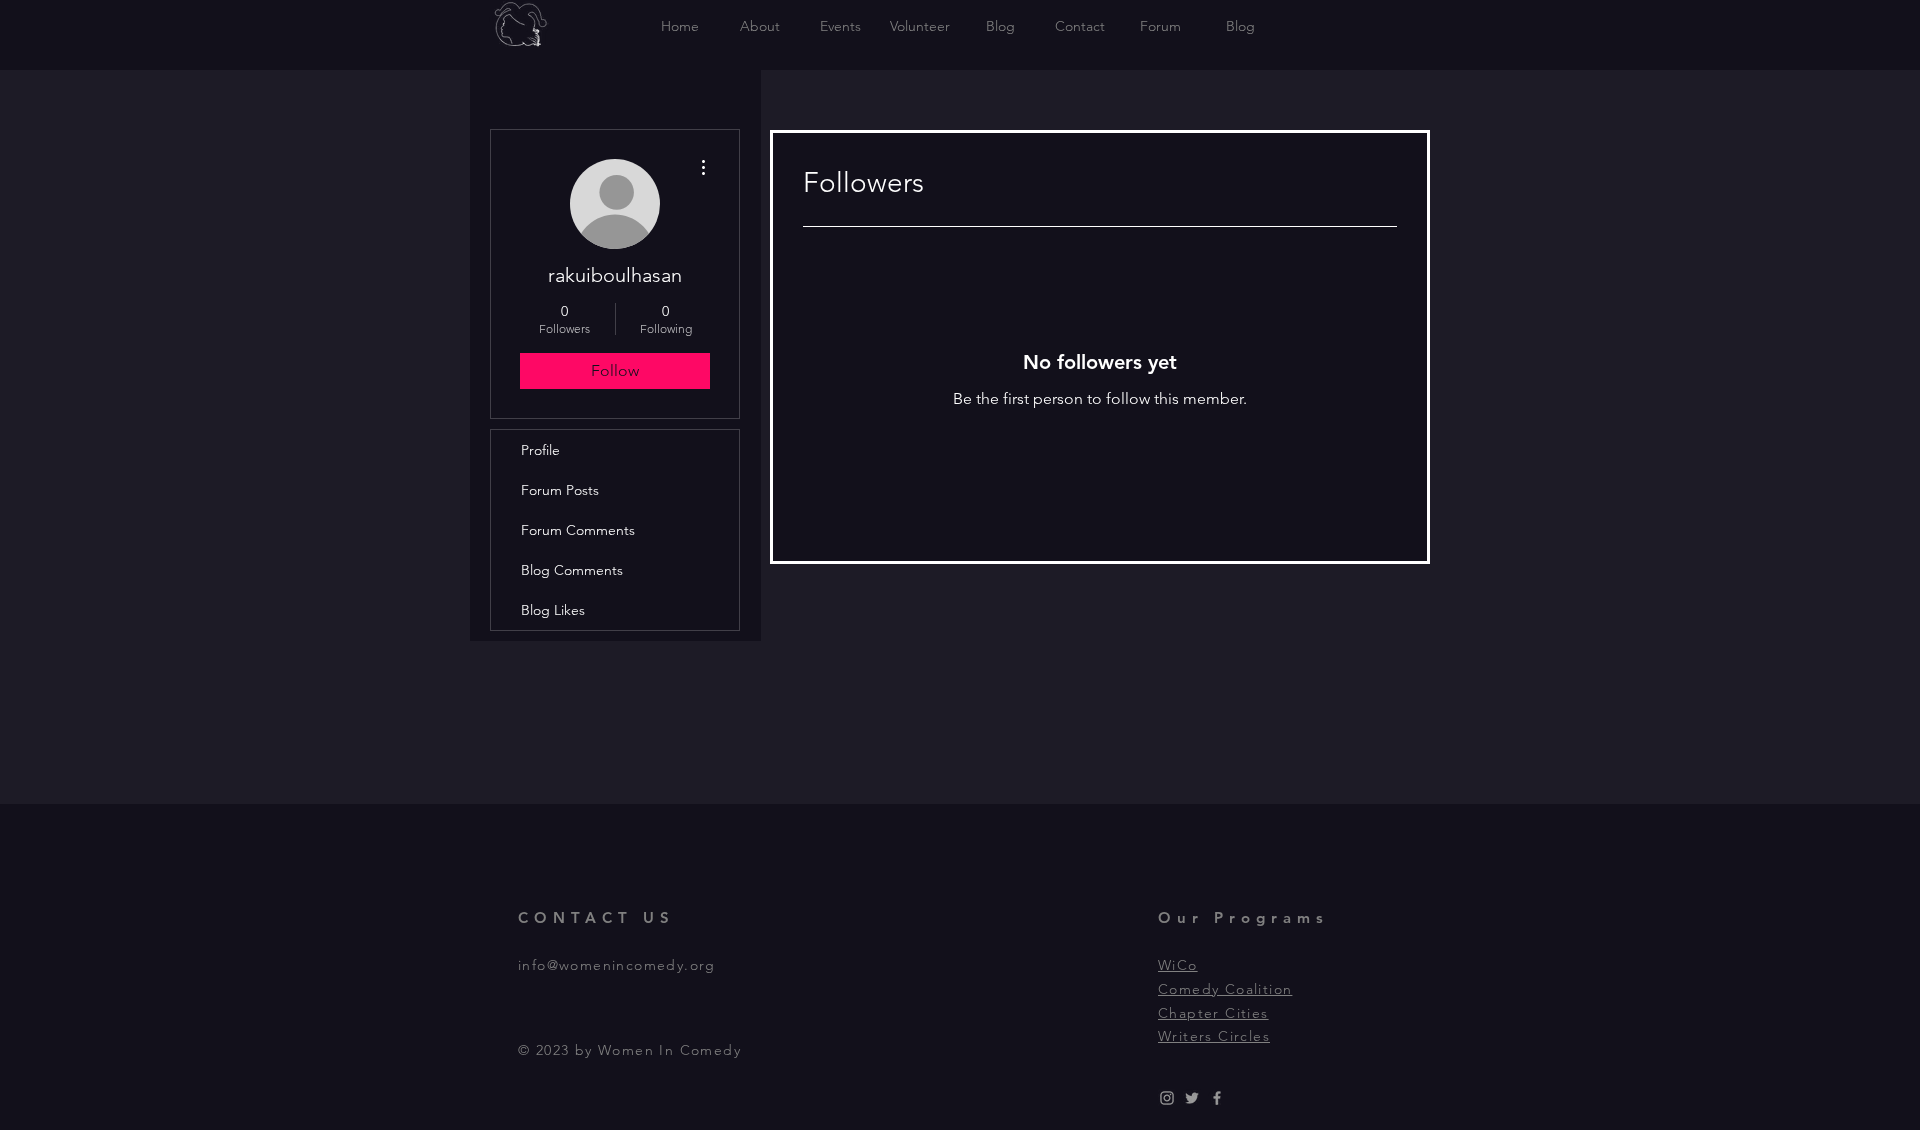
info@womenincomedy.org (617, 965)
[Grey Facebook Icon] (1217, 1098)
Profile (540, 450)
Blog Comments (572, 570)
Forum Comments (578, 530)
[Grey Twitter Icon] (1192, 1098)
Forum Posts (560, 490)
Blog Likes (553, 610)
